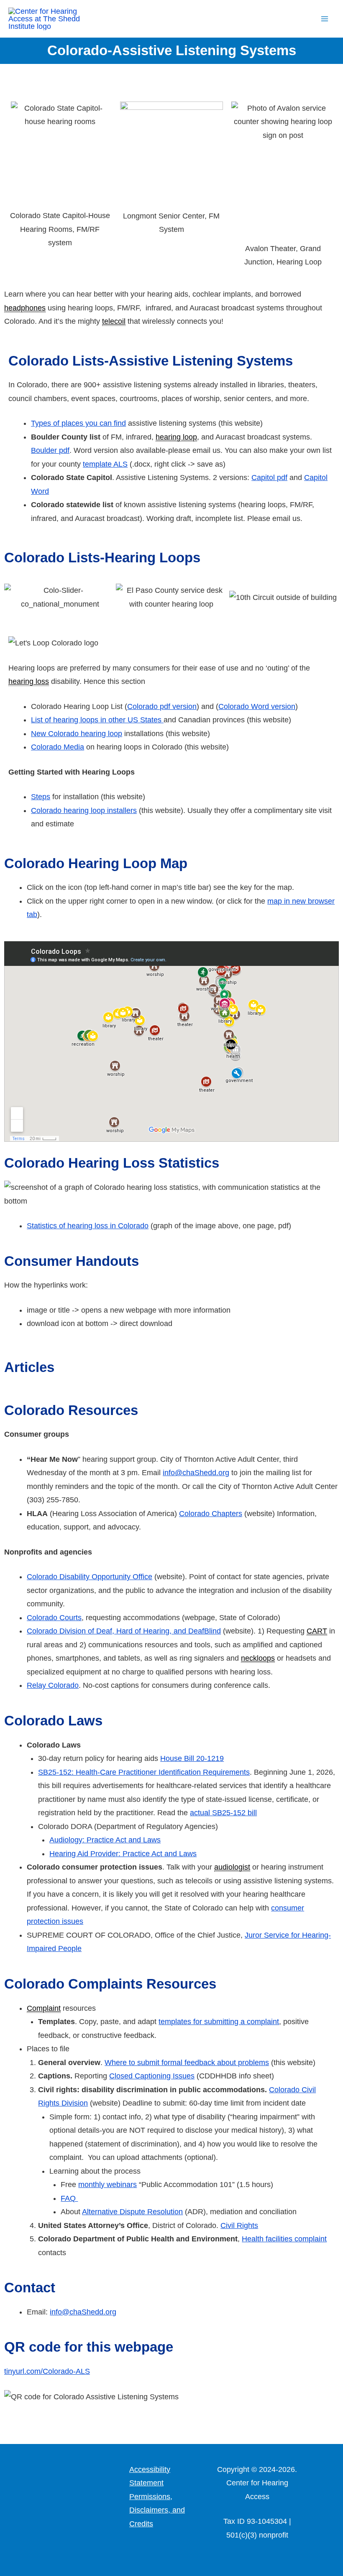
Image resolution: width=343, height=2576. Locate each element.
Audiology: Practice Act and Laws (105, 1840)
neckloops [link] (258, 1658)
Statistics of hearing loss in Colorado (88, 1226)
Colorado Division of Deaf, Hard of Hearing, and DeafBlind (124, 1631)
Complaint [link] (44, 2008)
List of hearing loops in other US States (97, 720)
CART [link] (317, 1631)
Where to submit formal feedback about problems (187, 2063)
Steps (41, 797)
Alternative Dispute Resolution (132, 2212)
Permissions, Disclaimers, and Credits (157, 2510)
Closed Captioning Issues (152, 2076)
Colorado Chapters (211, 1514)
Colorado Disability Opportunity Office (90, 1577)
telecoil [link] (114, 321)
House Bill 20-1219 (192, 1758)
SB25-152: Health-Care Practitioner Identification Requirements (144, 1772)
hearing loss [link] (29, 681)
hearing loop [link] (176, 437)
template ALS (105, 464)
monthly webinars (108, 2185)
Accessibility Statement (150, 2476)
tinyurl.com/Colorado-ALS (47, 2371)
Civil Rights (239, 2225)
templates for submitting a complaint (219, 2022)
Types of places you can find (78, 423)
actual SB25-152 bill (223, 1813)
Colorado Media (58, 747)
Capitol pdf (269, 478)
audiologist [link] (232, 1867)
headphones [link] (25, 308)
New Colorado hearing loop (77, 734)
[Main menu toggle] (325, 19)
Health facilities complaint (284, 2239)
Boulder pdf (50, 450)
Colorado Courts (54, 1618)
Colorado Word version (257, 706)
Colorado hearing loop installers (84, 810)
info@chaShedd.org (196, 1473)
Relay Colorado (53, 1685)
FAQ (69, 2198)
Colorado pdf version (162, 706)
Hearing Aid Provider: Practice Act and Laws (123, 1854)
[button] (304, 19)
